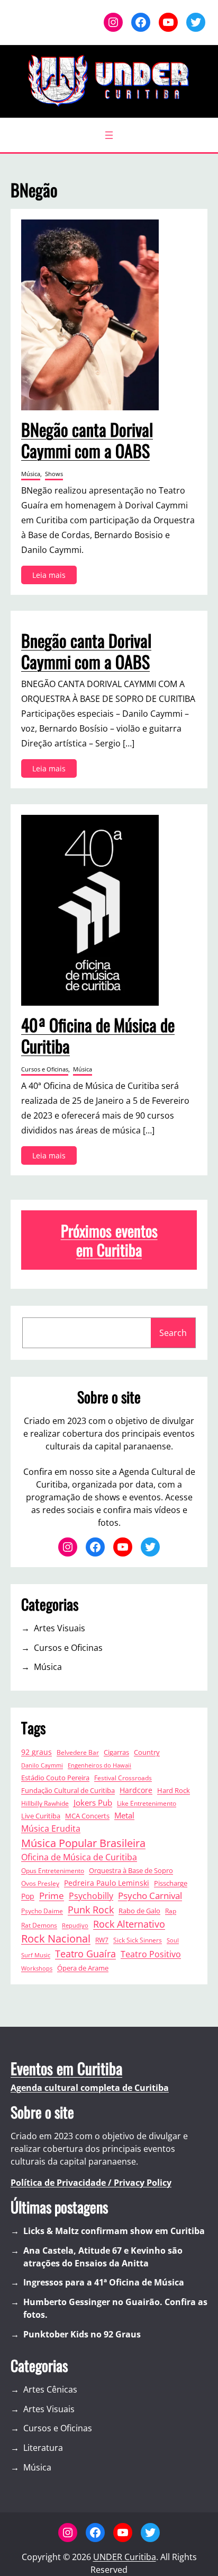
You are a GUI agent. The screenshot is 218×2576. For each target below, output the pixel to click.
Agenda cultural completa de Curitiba (90, 2088)
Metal (124, 1815)
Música (31, 474)
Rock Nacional (56, 1938)
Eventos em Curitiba (66, 2068)
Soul (173, 1940)
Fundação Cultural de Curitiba (68, 1791)
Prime (52, 1896)
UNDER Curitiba (125, 2557)
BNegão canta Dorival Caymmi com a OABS (87, 440)
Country (147, 1752)
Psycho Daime (42, 1911)
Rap (171, 1911)
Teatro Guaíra (85, 1954)
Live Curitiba (41, 1816)
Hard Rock (174, 1791)
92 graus (37, 1752)
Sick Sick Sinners (138, 1940)
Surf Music (36, 1955)
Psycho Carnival (150, 1896)
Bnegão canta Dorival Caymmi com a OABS (86, 651)
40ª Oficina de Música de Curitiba (98, 1035)
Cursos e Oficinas (45, 1069)
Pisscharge (171, 1883)
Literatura (43, 2448)
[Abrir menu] (109, 135)
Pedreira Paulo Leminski (107, 1883)
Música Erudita (51, 1828)
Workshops (37, 1968)
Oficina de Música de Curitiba (79, 1857)
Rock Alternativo (129, 1924)
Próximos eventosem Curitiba (109, 1240)
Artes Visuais (60, 1628)
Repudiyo (75, 1926)
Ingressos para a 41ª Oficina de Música (104, 2282)
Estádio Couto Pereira (55, 1778)
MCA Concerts (87, 1816)
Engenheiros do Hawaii (99, 1765)
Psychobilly (91, 1896)
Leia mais (52, 577)
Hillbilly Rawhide (45, 1803)
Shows (54, 474)
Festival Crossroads (123, 1778)
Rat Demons (39, 1925)
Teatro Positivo (151, 1954)
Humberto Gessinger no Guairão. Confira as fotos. (115, 2308)
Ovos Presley (40, 1883)
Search (173, 1333)
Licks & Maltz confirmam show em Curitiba (114, 2231)
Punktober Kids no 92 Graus (82, 2334)
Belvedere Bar (78, 1752)
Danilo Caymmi (42, 1765)
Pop (28, 1896)
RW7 (102, 1940)
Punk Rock (91, 1910)
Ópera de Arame (83, 1968)
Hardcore (136, 1790)
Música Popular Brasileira (83, 1843)
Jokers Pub (93, 1803)
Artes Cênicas (50, 2389)
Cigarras (116, 1752)
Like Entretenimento (147, 1803)
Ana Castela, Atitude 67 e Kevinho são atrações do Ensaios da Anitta (103, 2257)
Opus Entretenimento (53, 1870)
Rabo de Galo (139, 1911)
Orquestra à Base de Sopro (131, 1870)
